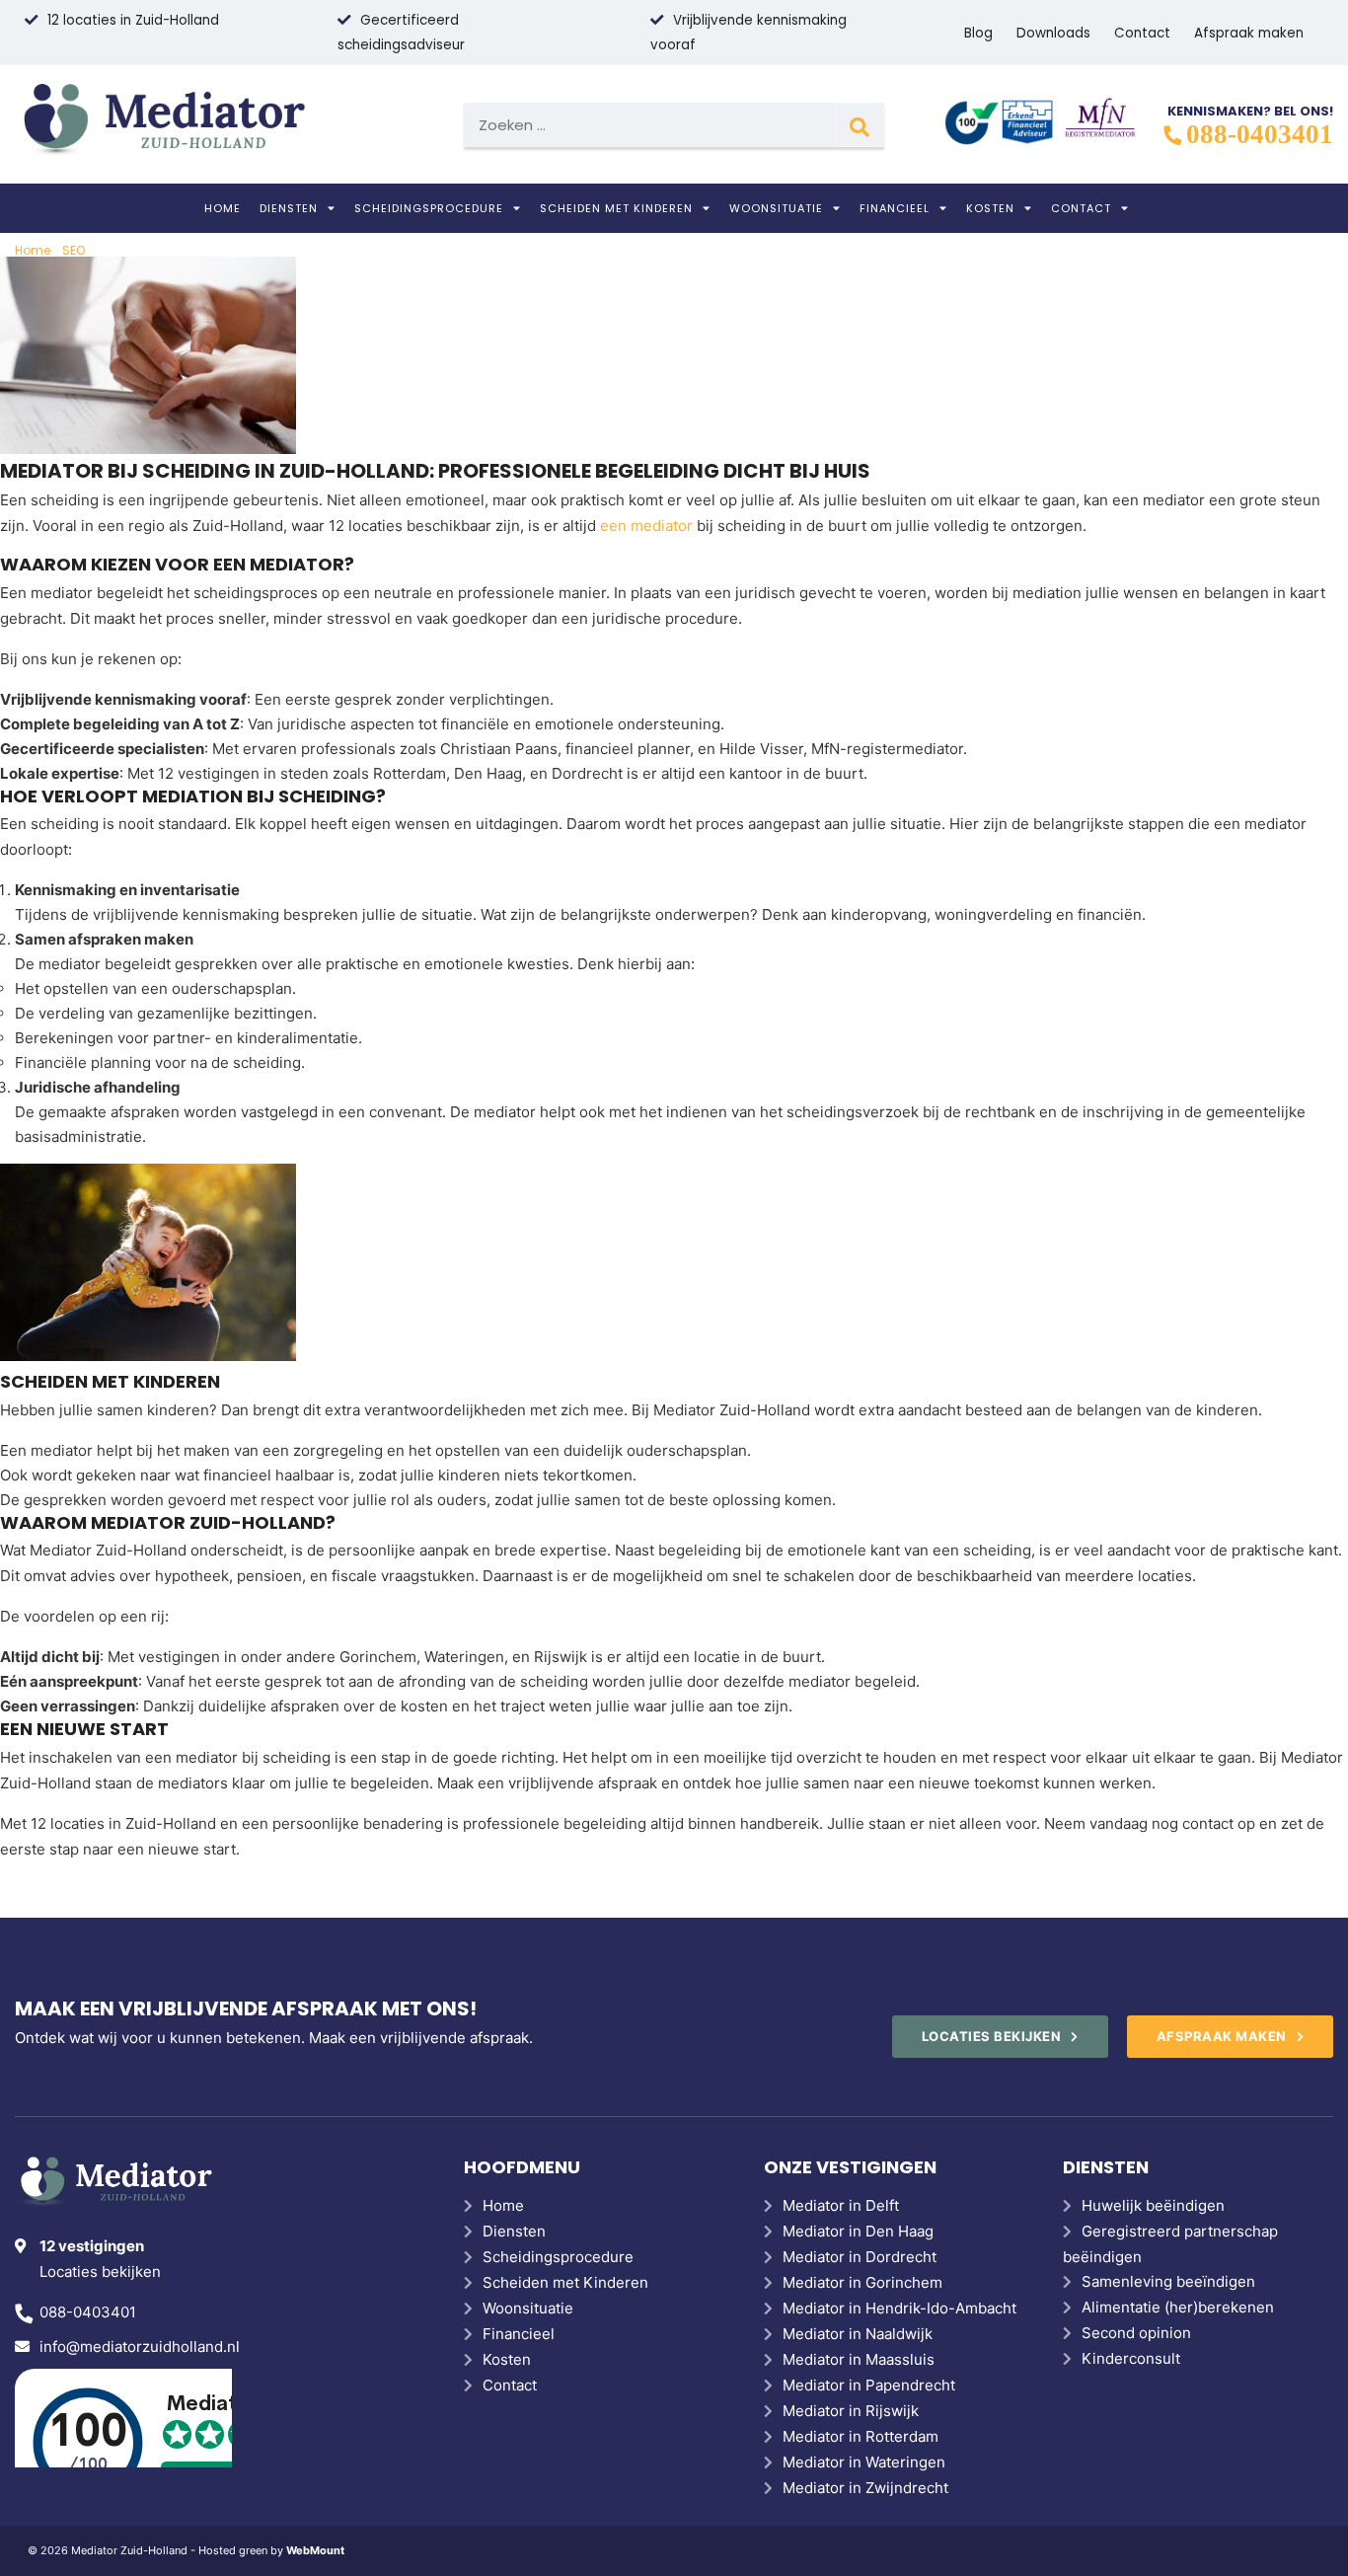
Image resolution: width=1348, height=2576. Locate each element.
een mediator (646, 526)
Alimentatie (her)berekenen (1178, 2307)
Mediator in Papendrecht (869, 2385)
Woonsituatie (776, 208)
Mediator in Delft (841, 2205)
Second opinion (1136, 2333)
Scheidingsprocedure (429, 208)
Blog (978, 33)
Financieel (895, 208)
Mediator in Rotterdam (861, 2436)
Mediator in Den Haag (858, 2231)
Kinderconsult (1131, 2358)
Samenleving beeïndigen (1168, 2281)
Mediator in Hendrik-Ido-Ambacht (899, 2308)
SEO (74, 250)
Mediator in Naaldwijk (858, 2334)
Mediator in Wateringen (864, 2462)
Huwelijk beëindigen (1153, 2205)
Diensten (289, 208)
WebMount (315, 2550)
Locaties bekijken (100, 2272)
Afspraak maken (1249, 33)
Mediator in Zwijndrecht (865, 2488)
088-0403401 (1260, 134)
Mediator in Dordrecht (860, 2257)
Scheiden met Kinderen (616, 208)
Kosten (990, 208)
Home (223, 208)
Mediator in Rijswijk (851, 2411)
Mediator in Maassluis (859, 2359)
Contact (1142, 33)
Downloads (1053, 33)
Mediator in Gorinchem (862, 2282)
